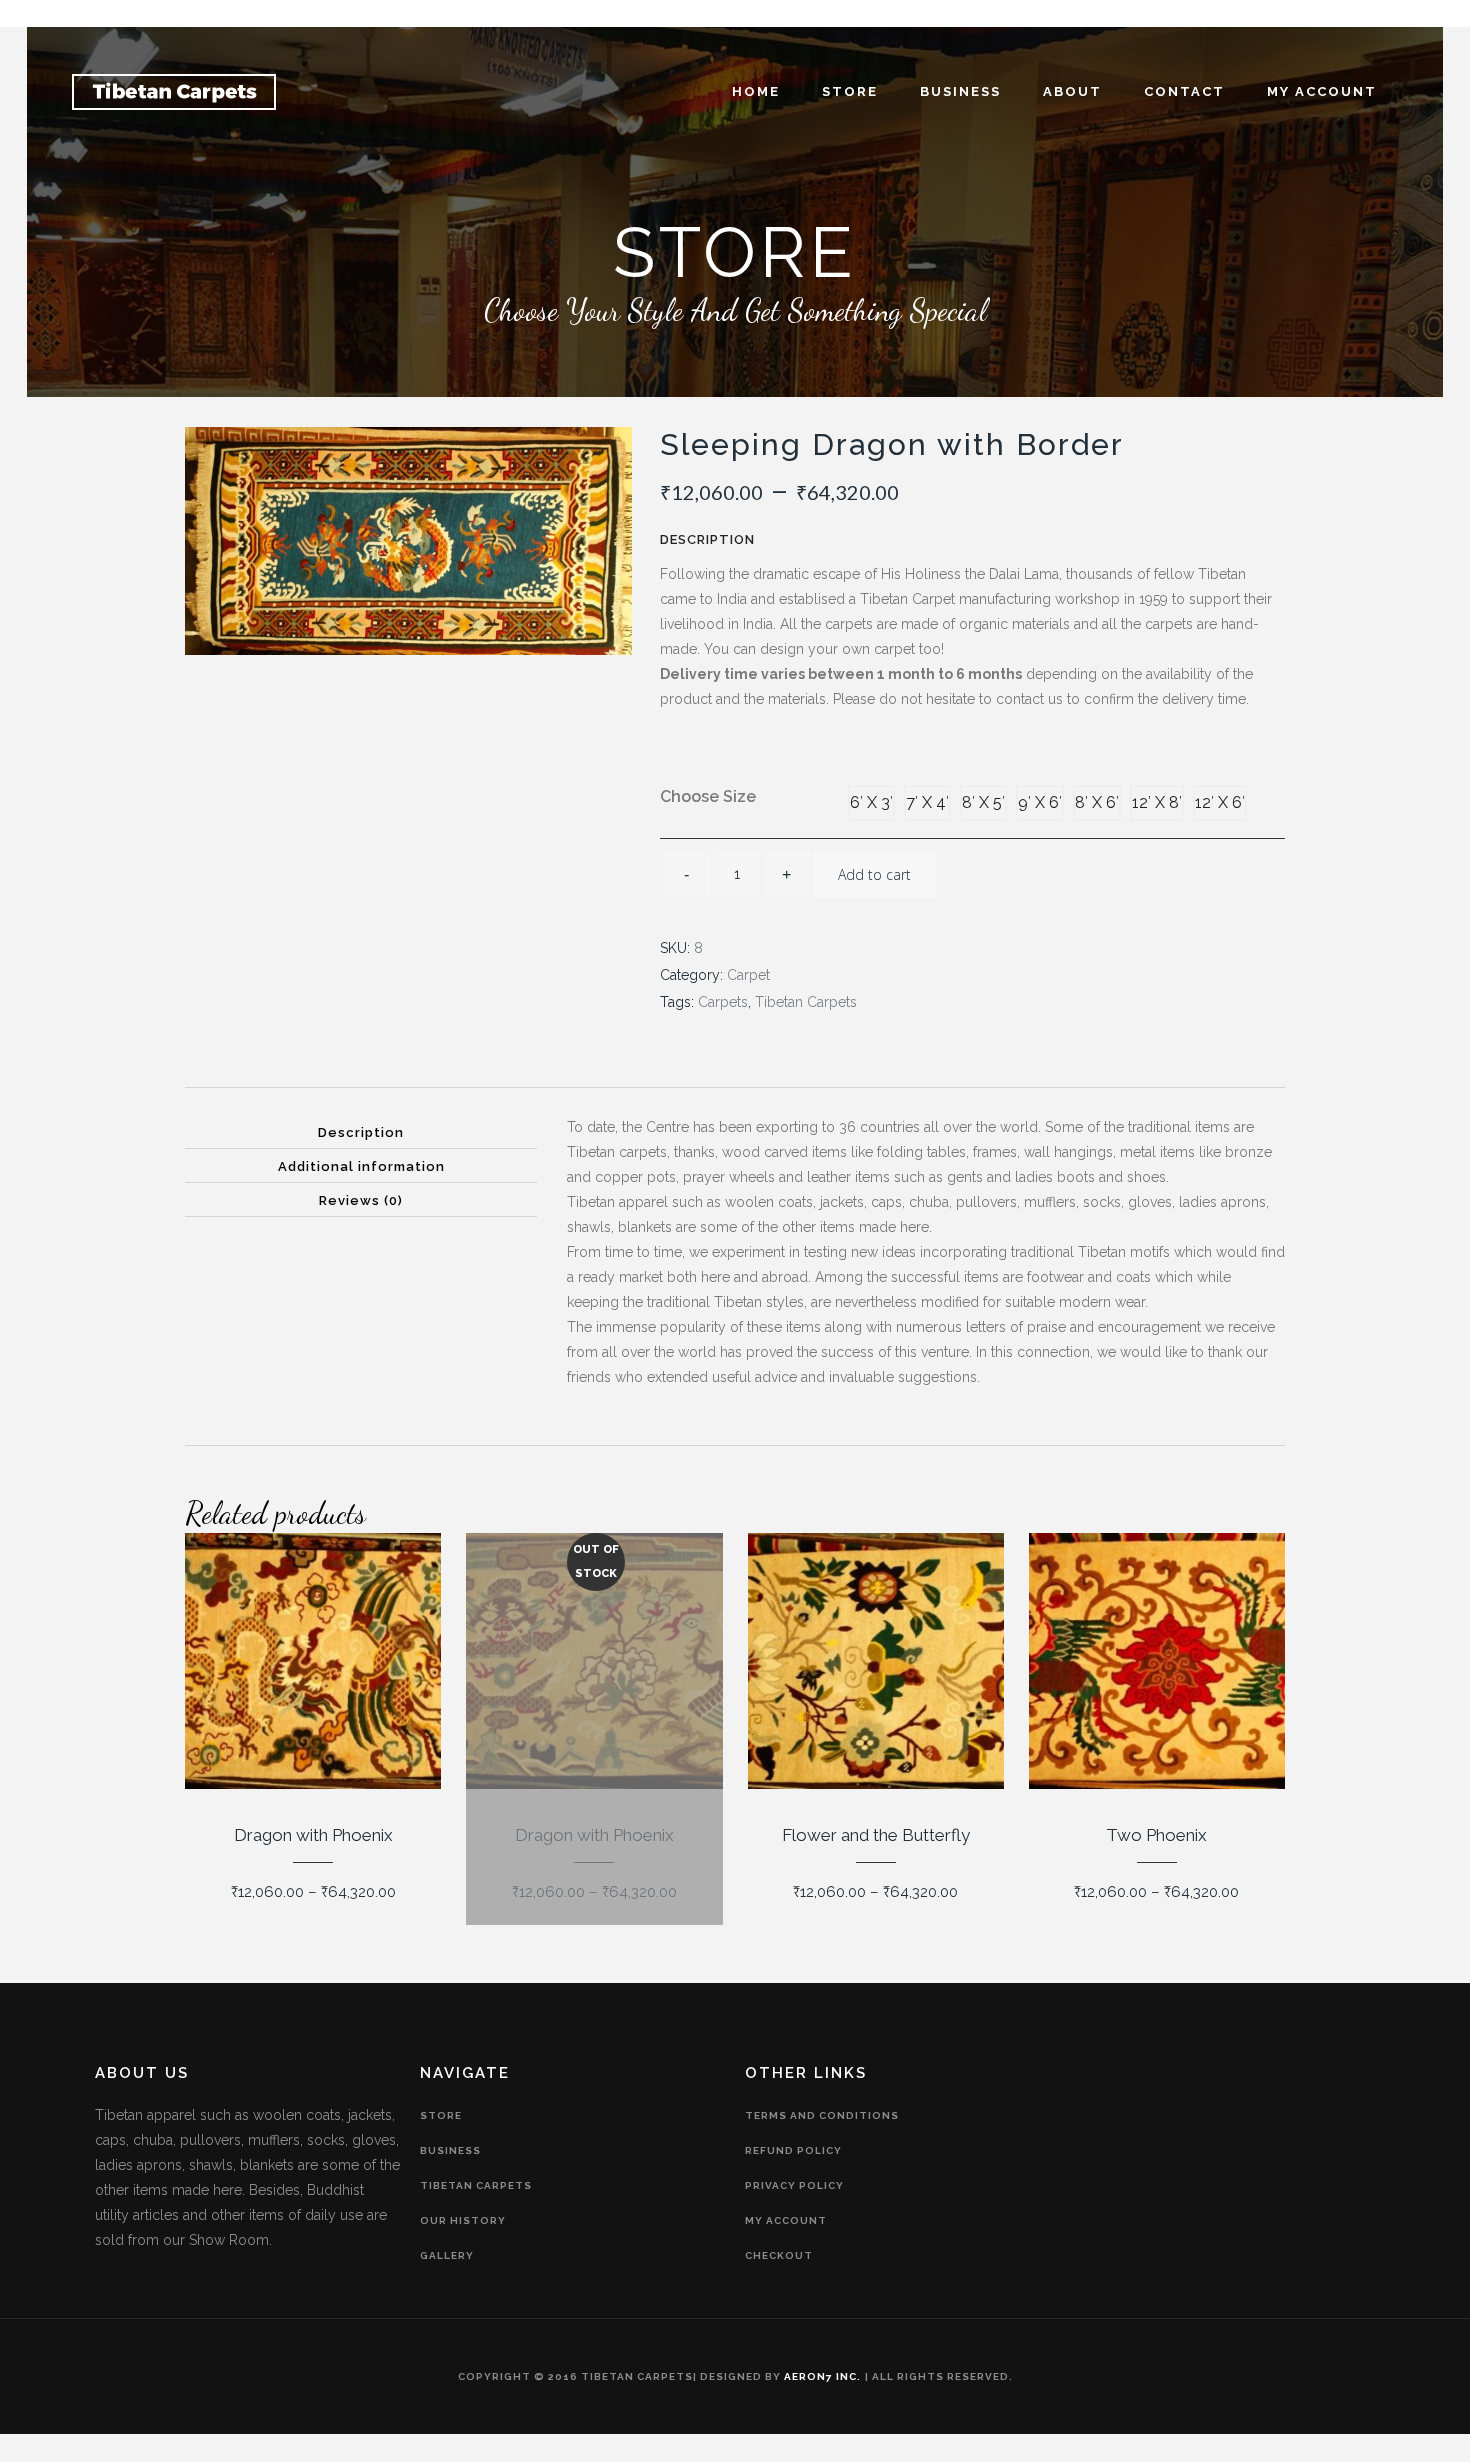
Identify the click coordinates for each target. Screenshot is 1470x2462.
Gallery (447, 2255)
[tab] (361, 1132)
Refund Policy (793, 2150)
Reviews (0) (361, 1200)
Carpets (723, 1002)
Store (441, 2115)
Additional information (361, 1166)
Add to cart (874, 874)
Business (450, 2150)
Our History (463, 2220)
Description (361, 1132)
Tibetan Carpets (806, 1002)
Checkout (779, 2255)
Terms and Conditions (822, 2115)
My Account (786, 2220)
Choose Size (708, 796)
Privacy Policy (794, 2185)
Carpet (748, 975)
